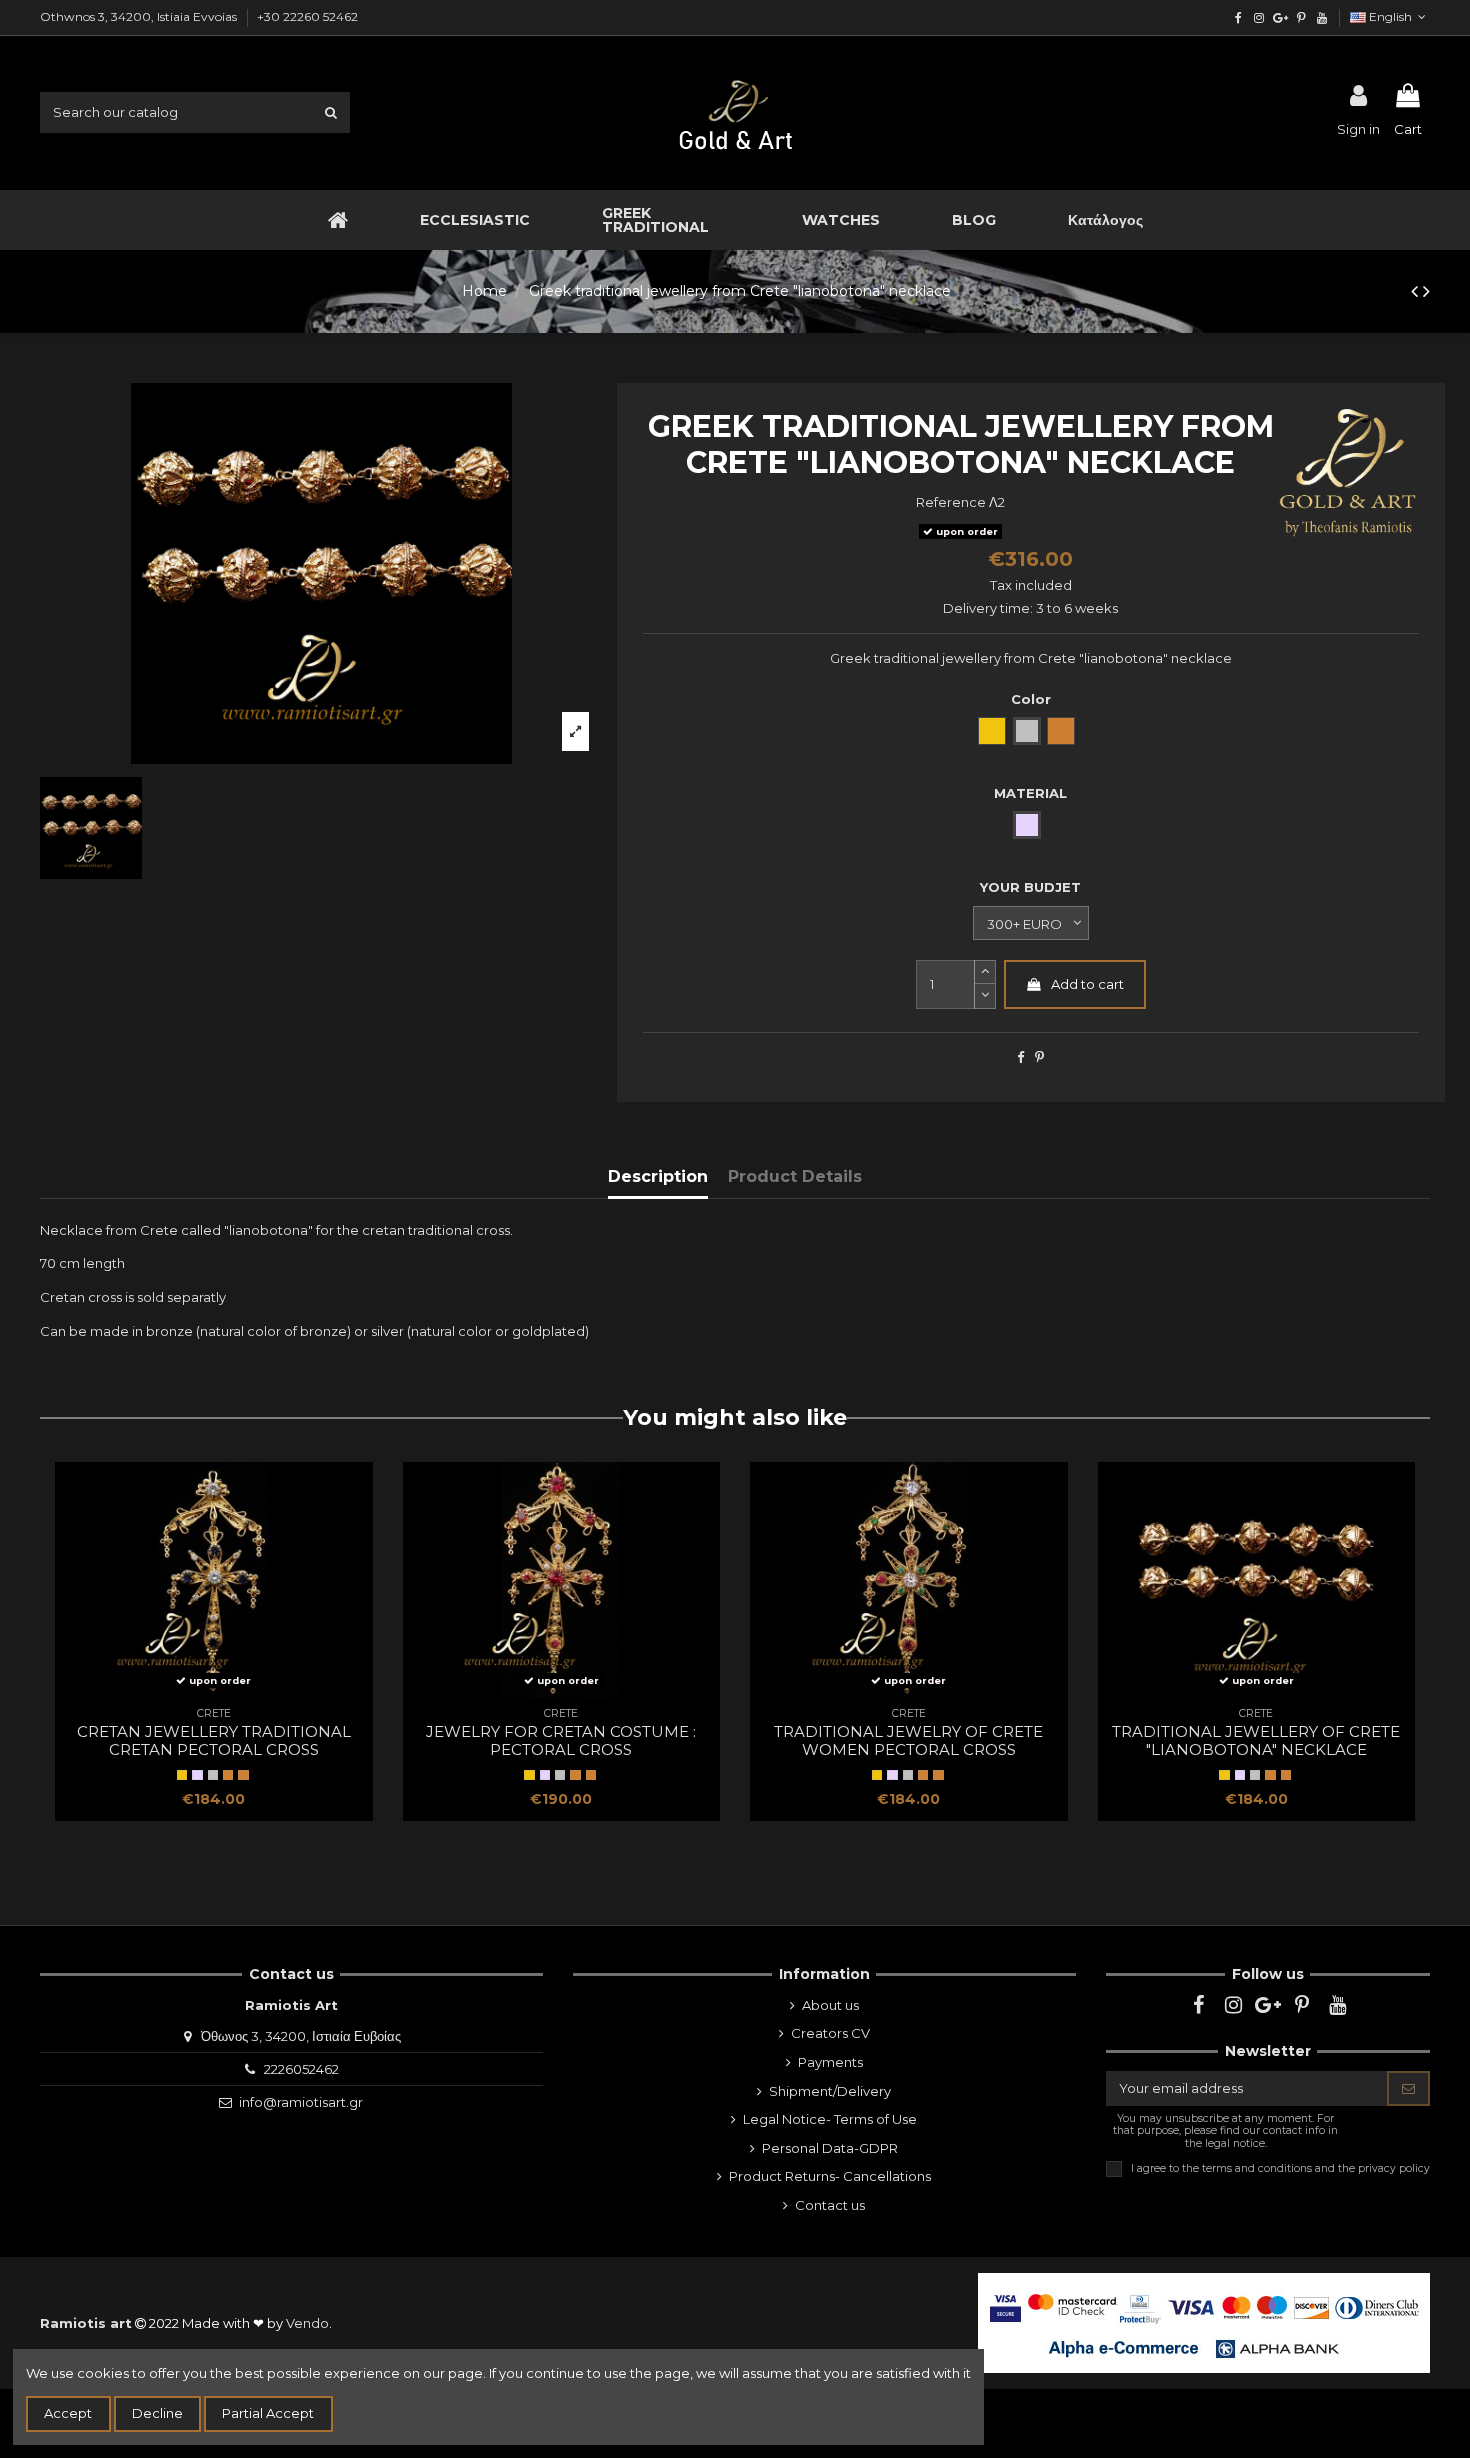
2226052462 (301, 2069)
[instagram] (1259, 17)
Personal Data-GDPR (830, 2148)
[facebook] (1238, 17)
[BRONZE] (228, 1775)
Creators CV (830, 2033)
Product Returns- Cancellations (830, 2176)
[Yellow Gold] (182, 1775)
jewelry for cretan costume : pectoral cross (561, 1740)
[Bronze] (243, 1775)
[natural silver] (213, 1775)
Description (658, 1176)
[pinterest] (1300, 17)
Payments (830, 2062)
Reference (951, 502)
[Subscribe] (1408, 2088)
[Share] (1020, 1057)
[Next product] (1426, 291)
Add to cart (1087, 984)
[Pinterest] (1039, 1057)
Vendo (307, 2323)
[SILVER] (197, 1775)
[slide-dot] (985, 996)
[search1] (331, 112)
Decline (157, 2413)
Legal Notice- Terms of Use (830, 2119)
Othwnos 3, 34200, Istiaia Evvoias (140, 16)
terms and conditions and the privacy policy (1316, 2167)
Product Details (795, 1176)
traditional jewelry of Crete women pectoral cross (908, 1740)
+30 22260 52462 (307, 16)
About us (830, 2005)
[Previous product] (1417, 291)
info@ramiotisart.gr (301, 2102)
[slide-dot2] (985, 972)
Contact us (830, 2205)
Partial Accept (268, 2413)
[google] (1280, 17)
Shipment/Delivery (830, 2091)
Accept (68, 2413)
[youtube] (1321, 17)
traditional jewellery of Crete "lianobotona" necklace (1256, 1740)
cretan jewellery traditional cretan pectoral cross (214, 1740)
